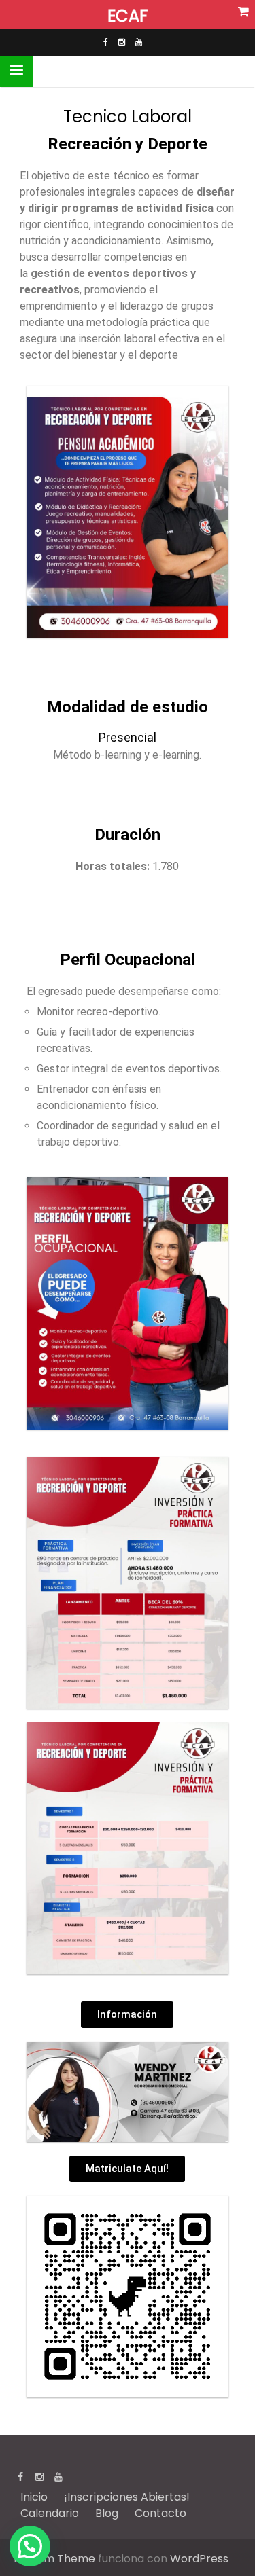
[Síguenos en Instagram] (122, 42)
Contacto (160, 2513)
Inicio (34, 2497)
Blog (107, 2513)
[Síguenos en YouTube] (139, 42)
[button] (30, 2546)
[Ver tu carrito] (244, 12)
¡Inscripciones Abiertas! (127, 2497)
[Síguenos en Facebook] (106, 42)
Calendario (50, 2513)
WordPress (199, 2559)
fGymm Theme (54, 2559)
